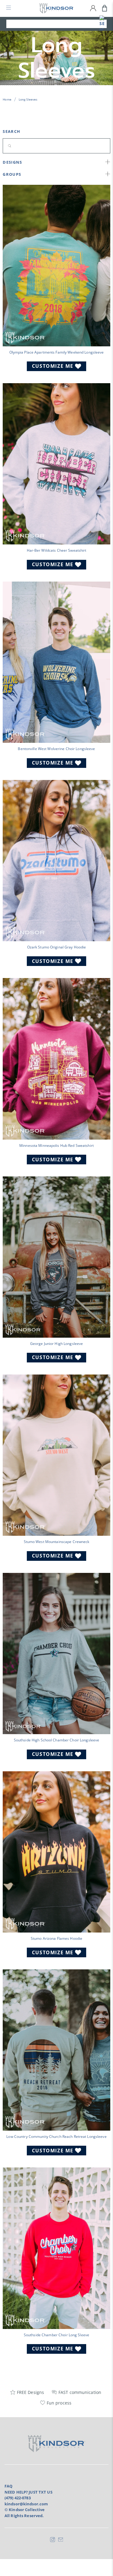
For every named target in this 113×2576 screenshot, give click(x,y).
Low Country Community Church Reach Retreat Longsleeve (56, 2136)
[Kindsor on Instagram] (53, 2541)
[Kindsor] (57, 8)
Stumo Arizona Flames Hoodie (56, 1938)
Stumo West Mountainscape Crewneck (57, 1541)
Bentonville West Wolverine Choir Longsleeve (56, 749)
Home (7, 99)
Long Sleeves (28, 99)
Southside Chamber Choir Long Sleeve (56, 2335)
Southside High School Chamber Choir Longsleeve (57, 1740)
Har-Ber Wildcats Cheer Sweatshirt (57, 550)
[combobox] (56, 24)
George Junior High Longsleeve (56, 1343)
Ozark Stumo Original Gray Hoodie (57, 947)
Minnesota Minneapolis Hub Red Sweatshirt (56, 1145)
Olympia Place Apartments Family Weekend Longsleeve (57, 352)
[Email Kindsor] (61, 2541)
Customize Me (53, 366)
